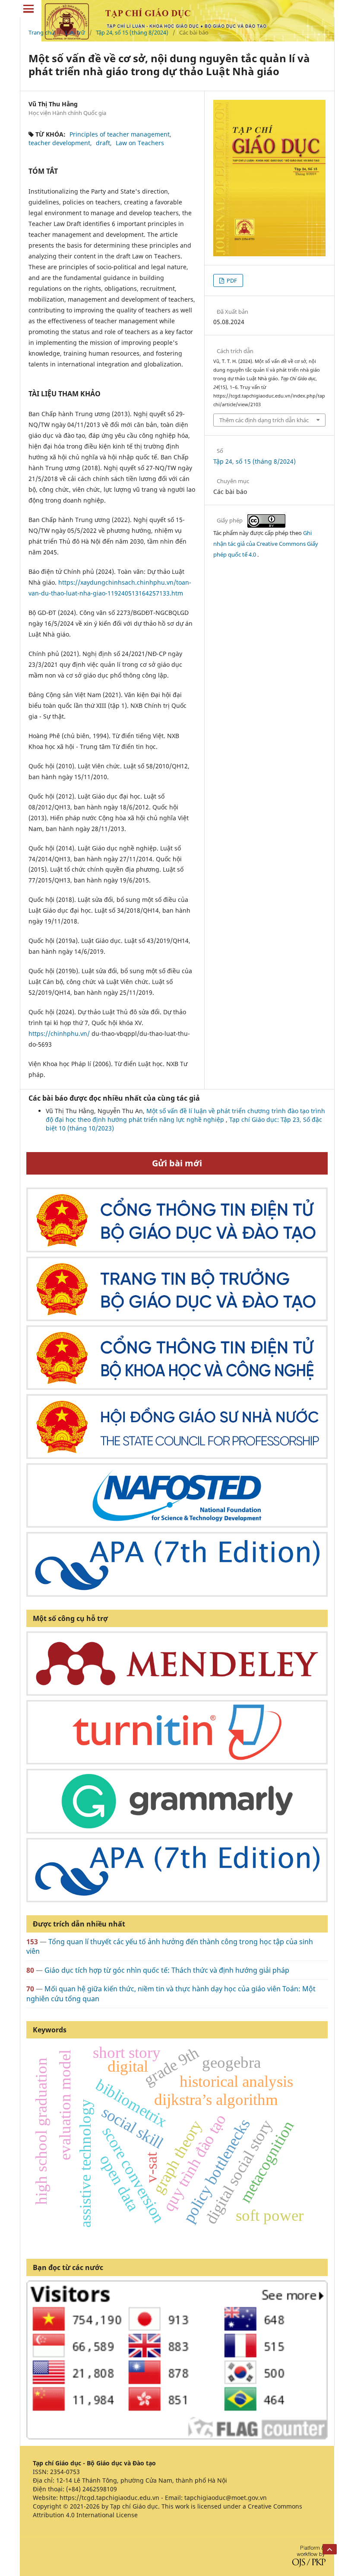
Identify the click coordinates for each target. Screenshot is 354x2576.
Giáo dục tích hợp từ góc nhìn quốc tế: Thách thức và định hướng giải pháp (167, 1970)
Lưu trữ (75, 32)
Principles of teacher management (120, 134)
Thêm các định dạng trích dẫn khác (264, 420)
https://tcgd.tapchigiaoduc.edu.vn (109, 2498)
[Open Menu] (28, 9)
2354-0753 (65, 2472)
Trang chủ (41, 32)
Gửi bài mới (177, 1163)
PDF (231, 280)
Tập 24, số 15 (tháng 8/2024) (132, 32)
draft (103, 143)
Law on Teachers (140, 143)
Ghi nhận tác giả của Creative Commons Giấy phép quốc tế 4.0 (266, 544)
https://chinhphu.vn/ (59, 1033)
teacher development (59, 143)
